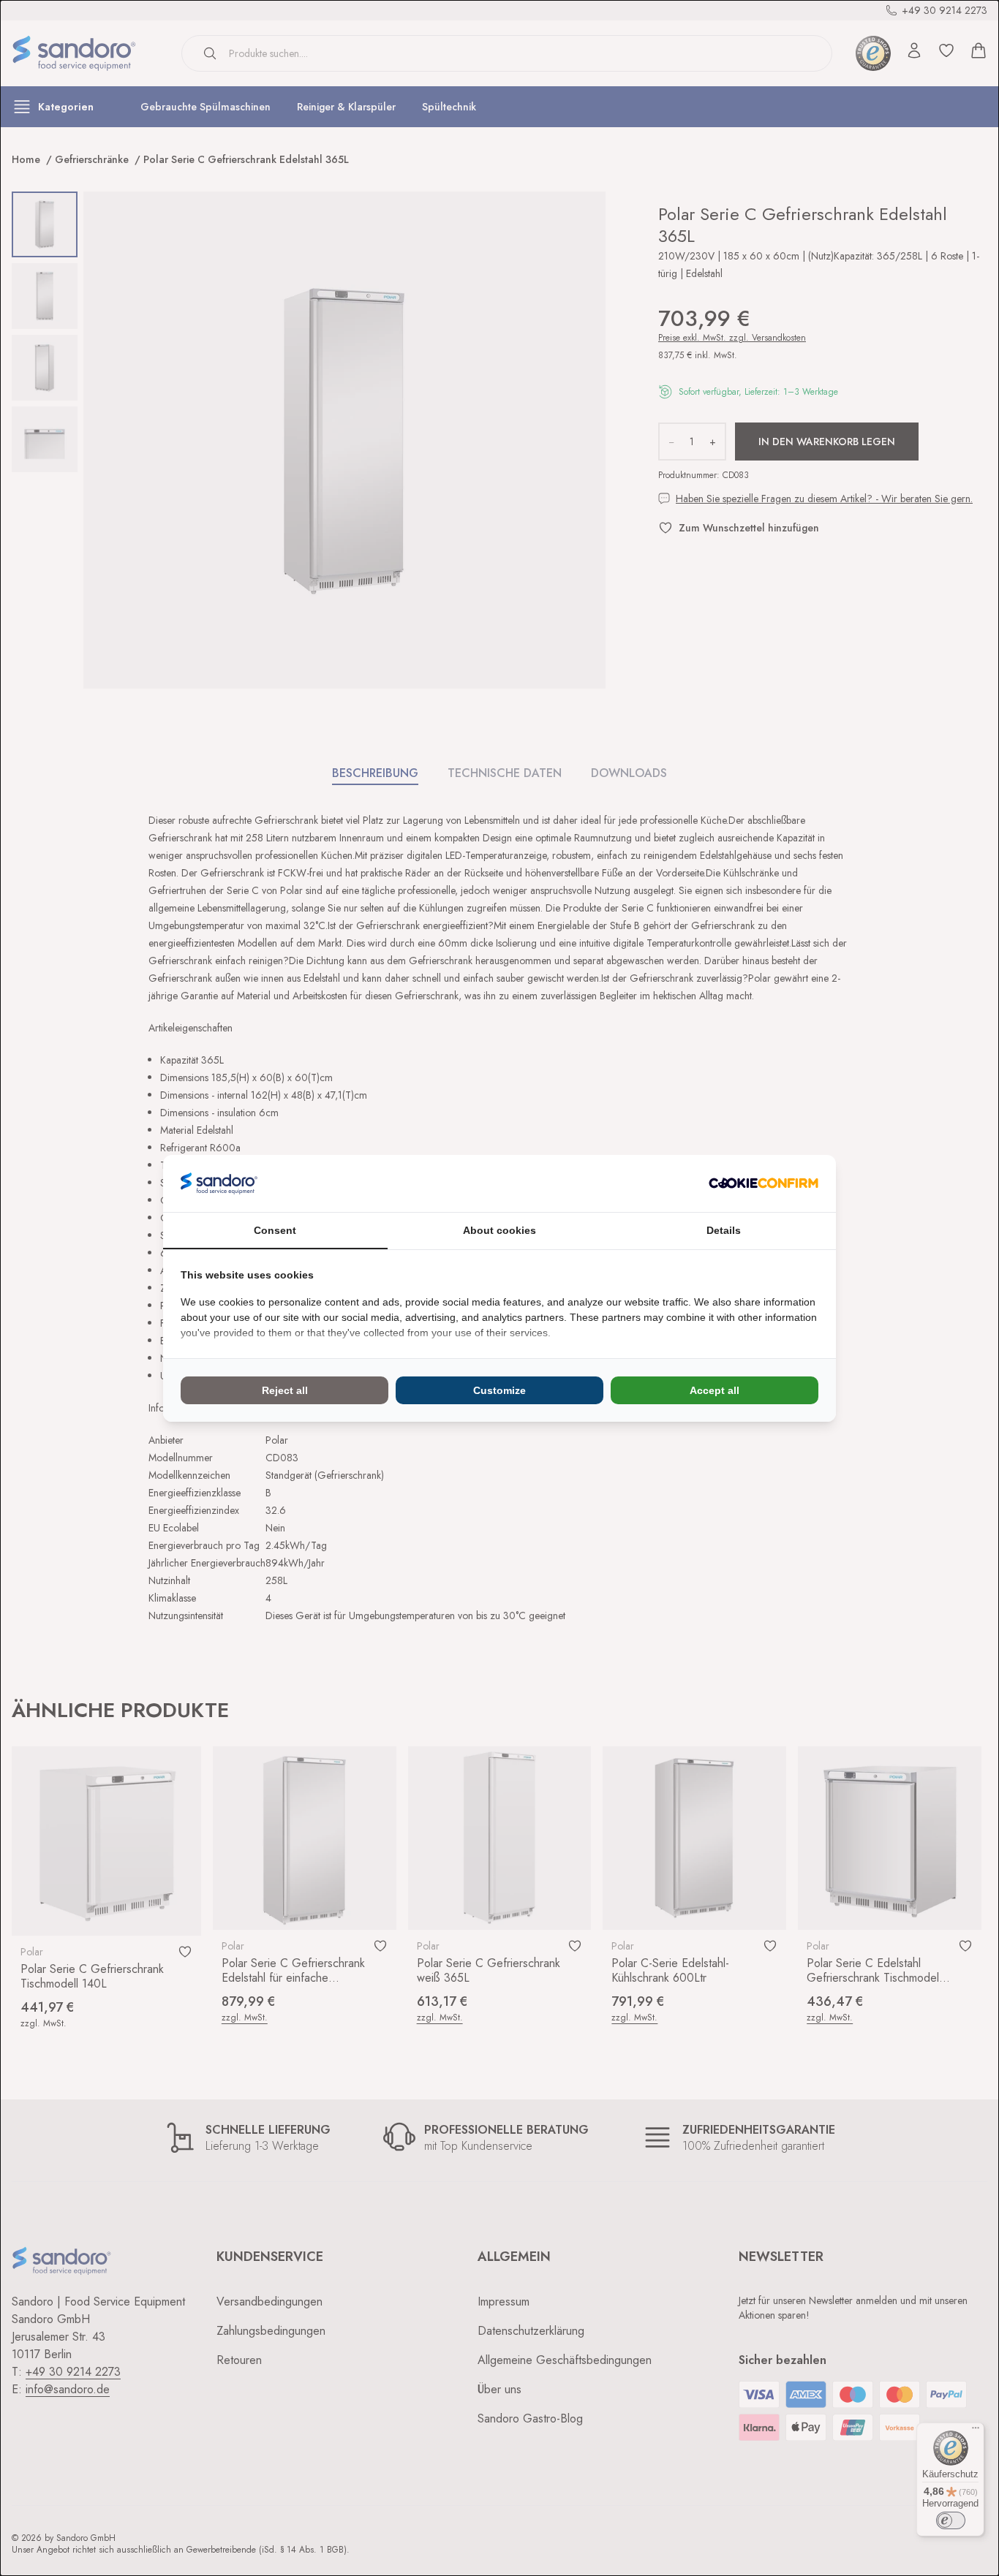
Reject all (285, 1390)
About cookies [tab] (499, 1230)
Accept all (715, 1390)
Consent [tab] (275, 1230)
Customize (499, 1390)
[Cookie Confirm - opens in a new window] (764, 1183)
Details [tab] (724, 1230)
